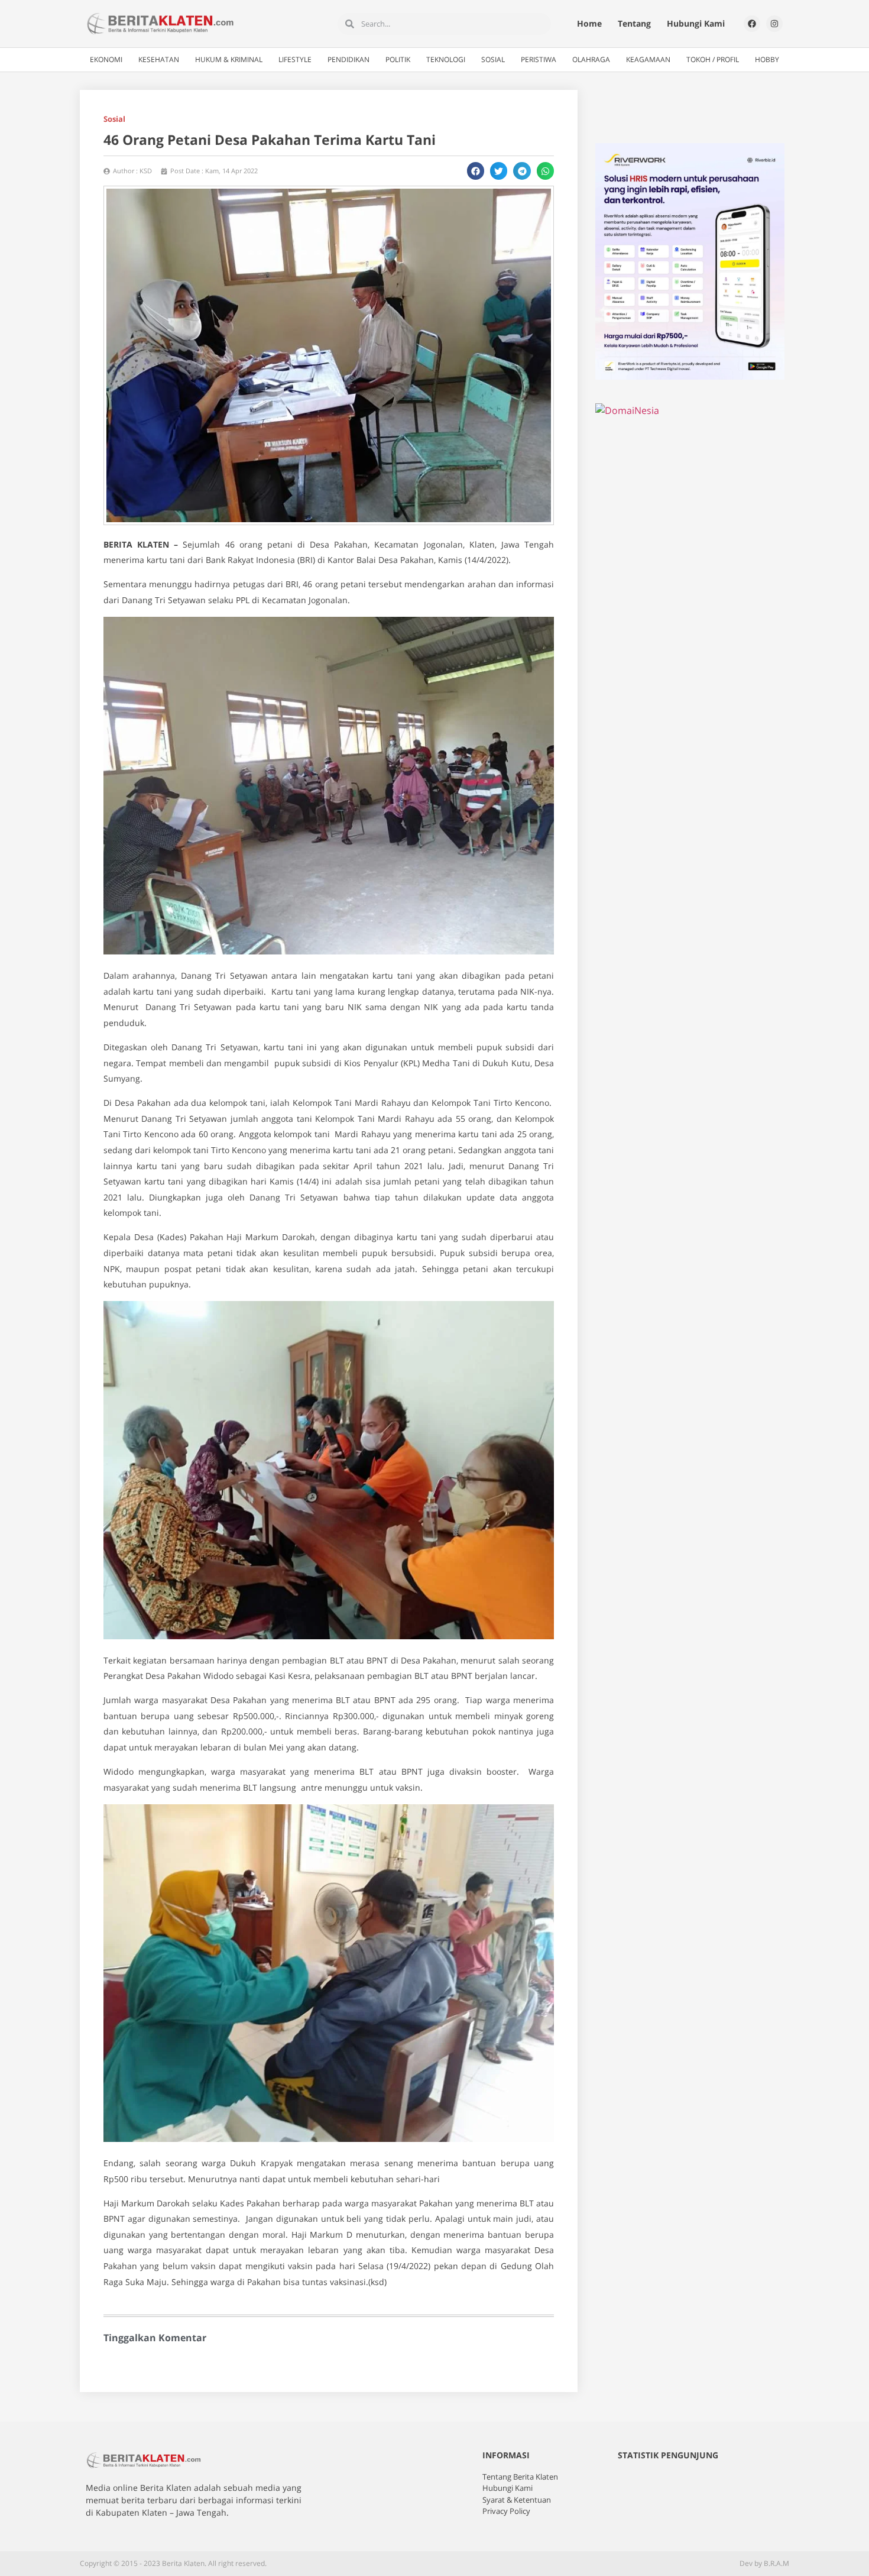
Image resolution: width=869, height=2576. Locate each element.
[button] (476, 171)
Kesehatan (159, 59)
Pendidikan (348, 59)
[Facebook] (752, 24)
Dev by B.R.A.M (764, 2563)
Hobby (767, 59)
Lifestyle (295, 59)
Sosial (493, 59)
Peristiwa (539, 59)
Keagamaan (648, 59)
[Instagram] (774, 24)
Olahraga (591, 59)
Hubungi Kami (696, 23)
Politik (398, 59)
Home (589, 23)
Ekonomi (106, 59)
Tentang (634, 23)
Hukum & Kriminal (229, 59)
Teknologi (446, 59)
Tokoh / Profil (713, 59)
